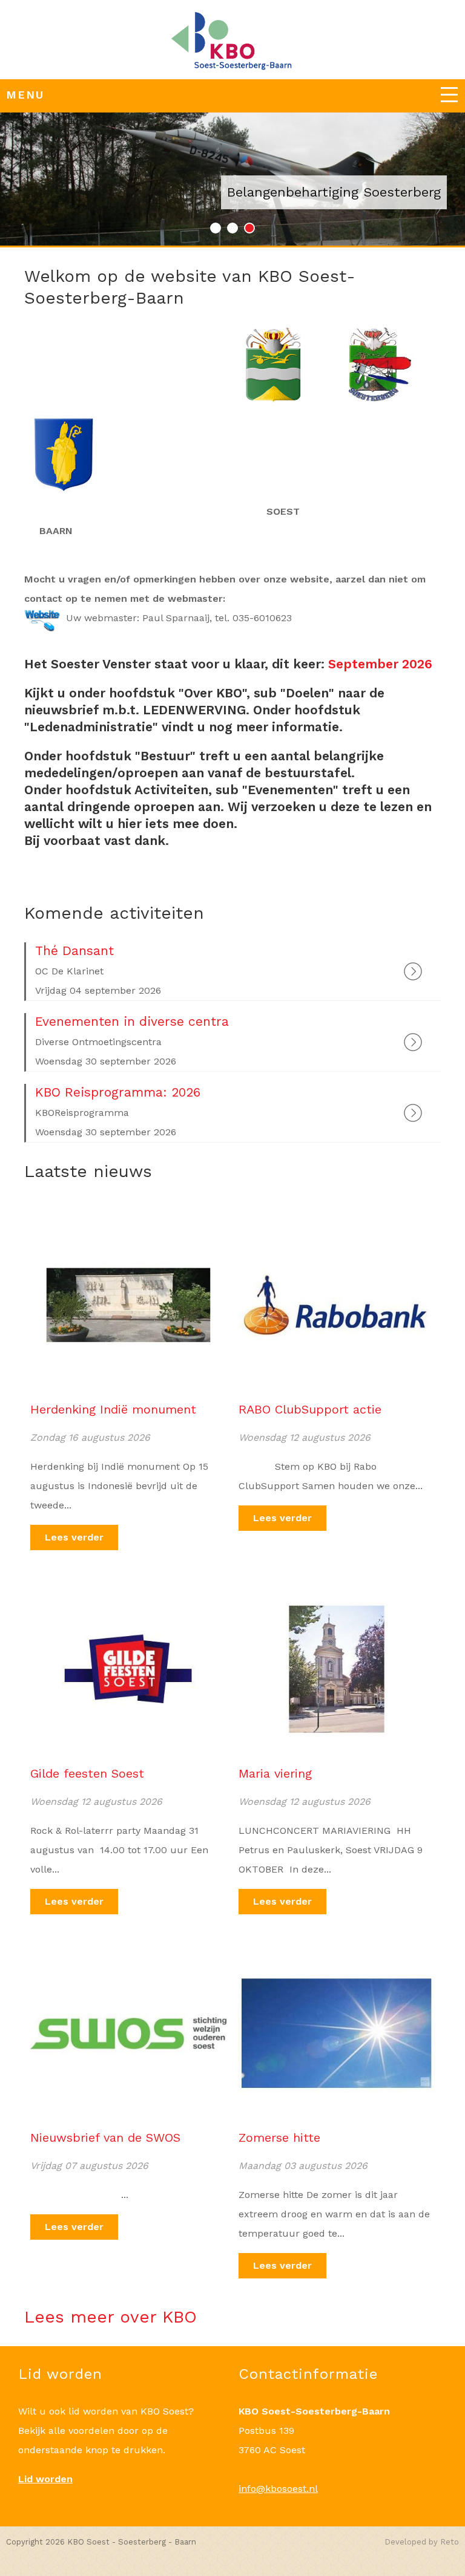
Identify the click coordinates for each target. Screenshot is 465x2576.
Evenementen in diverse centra (132, 1021)
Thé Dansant (74, 951)
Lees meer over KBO (110, 2317)
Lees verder (74, 1537)
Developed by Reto (422, 2542)
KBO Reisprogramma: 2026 (118, 1092)
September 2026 (380, 664)
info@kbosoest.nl (278, 2489)
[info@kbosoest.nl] (232, 43)
